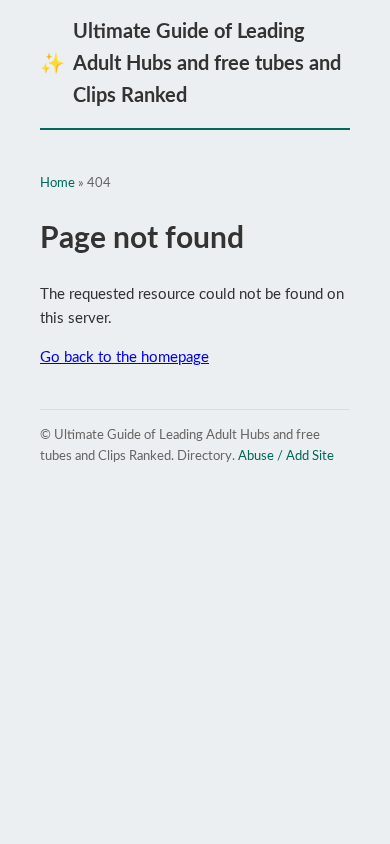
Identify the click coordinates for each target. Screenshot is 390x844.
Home (57, 183)
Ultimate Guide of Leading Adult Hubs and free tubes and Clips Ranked (190, 64)
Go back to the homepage (124, 357)
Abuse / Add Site (286, 456)
